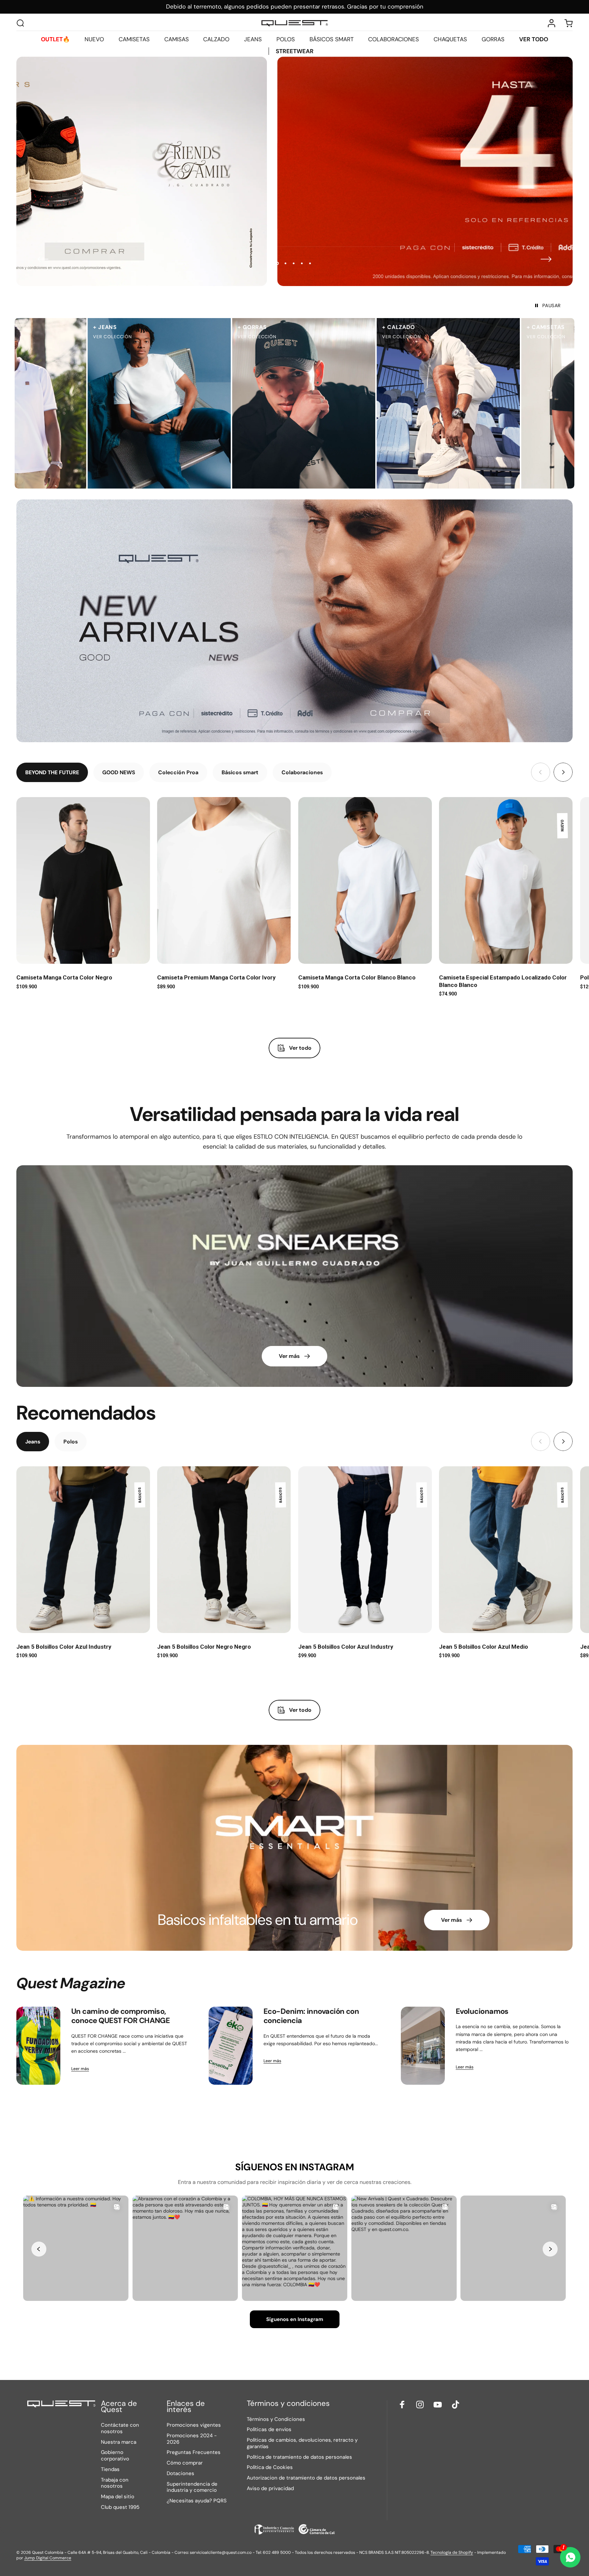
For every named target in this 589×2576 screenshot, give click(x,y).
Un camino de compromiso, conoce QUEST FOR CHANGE (120, 2016)
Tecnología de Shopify (452, 2552)
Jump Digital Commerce (48, 2558)
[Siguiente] (546, 259)
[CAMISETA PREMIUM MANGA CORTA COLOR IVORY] (224, 881)
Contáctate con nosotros (120, 2428)
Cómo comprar (185, 2463)
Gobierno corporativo (115, 2456)
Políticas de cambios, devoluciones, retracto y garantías (302, 2443)
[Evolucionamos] (423, 2046)
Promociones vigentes (194, 2425)
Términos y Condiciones (276, 2419)
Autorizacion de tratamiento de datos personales (306, 2478)
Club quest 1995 (120, 2507)
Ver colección (86, 337)
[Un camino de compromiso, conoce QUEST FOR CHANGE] (38, 2046)
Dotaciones (180, 2474)
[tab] (52, 772)
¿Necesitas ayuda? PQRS (197, 2501)
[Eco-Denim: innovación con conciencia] (231, 2046)
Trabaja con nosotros (115, 2483)
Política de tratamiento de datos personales (299, 2457)
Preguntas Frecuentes (194, 2452)
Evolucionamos (482, 2011)
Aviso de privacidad (270, 2489)
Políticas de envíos (269, 2430)
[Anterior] (43, 259)
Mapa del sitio (118, 2497)
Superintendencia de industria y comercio (192, 2487)
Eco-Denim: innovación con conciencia (311, 2016)
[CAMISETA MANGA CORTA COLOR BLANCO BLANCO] (365, 881)
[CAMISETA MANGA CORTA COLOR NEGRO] (83, 881)
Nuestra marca (119, 2442)
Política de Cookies (270, 2467)
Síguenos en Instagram (295, 2319)
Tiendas (110, 2469)
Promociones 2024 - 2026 (192, 2439)
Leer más (80, 2069)
